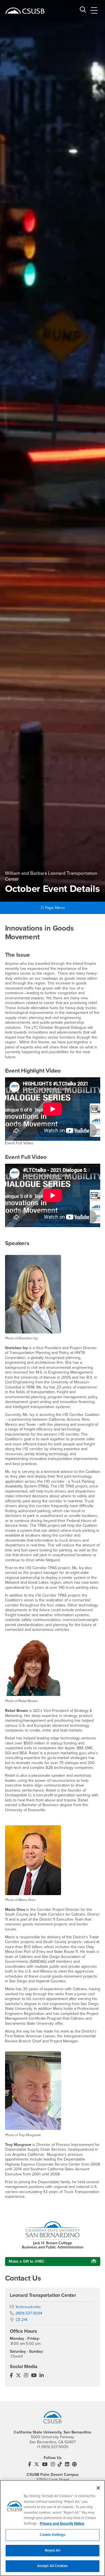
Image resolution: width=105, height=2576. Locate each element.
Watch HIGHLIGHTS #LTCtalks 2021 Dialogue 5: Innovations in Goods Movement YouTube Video (47, 1136)
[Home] (25, 11)
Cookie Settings (53, 2535)
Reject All (52, 2550)
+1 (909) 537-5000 (53, 2447)
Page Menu (54, 908)
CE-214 (22, 2320)
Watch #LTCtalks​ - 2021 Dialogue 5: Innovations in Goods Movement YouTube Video (48, 1222)
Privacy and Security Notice (62, 2524)
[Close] (98, 2488)
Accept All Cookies (53, 2566)
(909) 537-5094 (29, 2313)
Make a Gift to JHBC (27, 2261)
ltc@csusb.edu (28, 2307)
